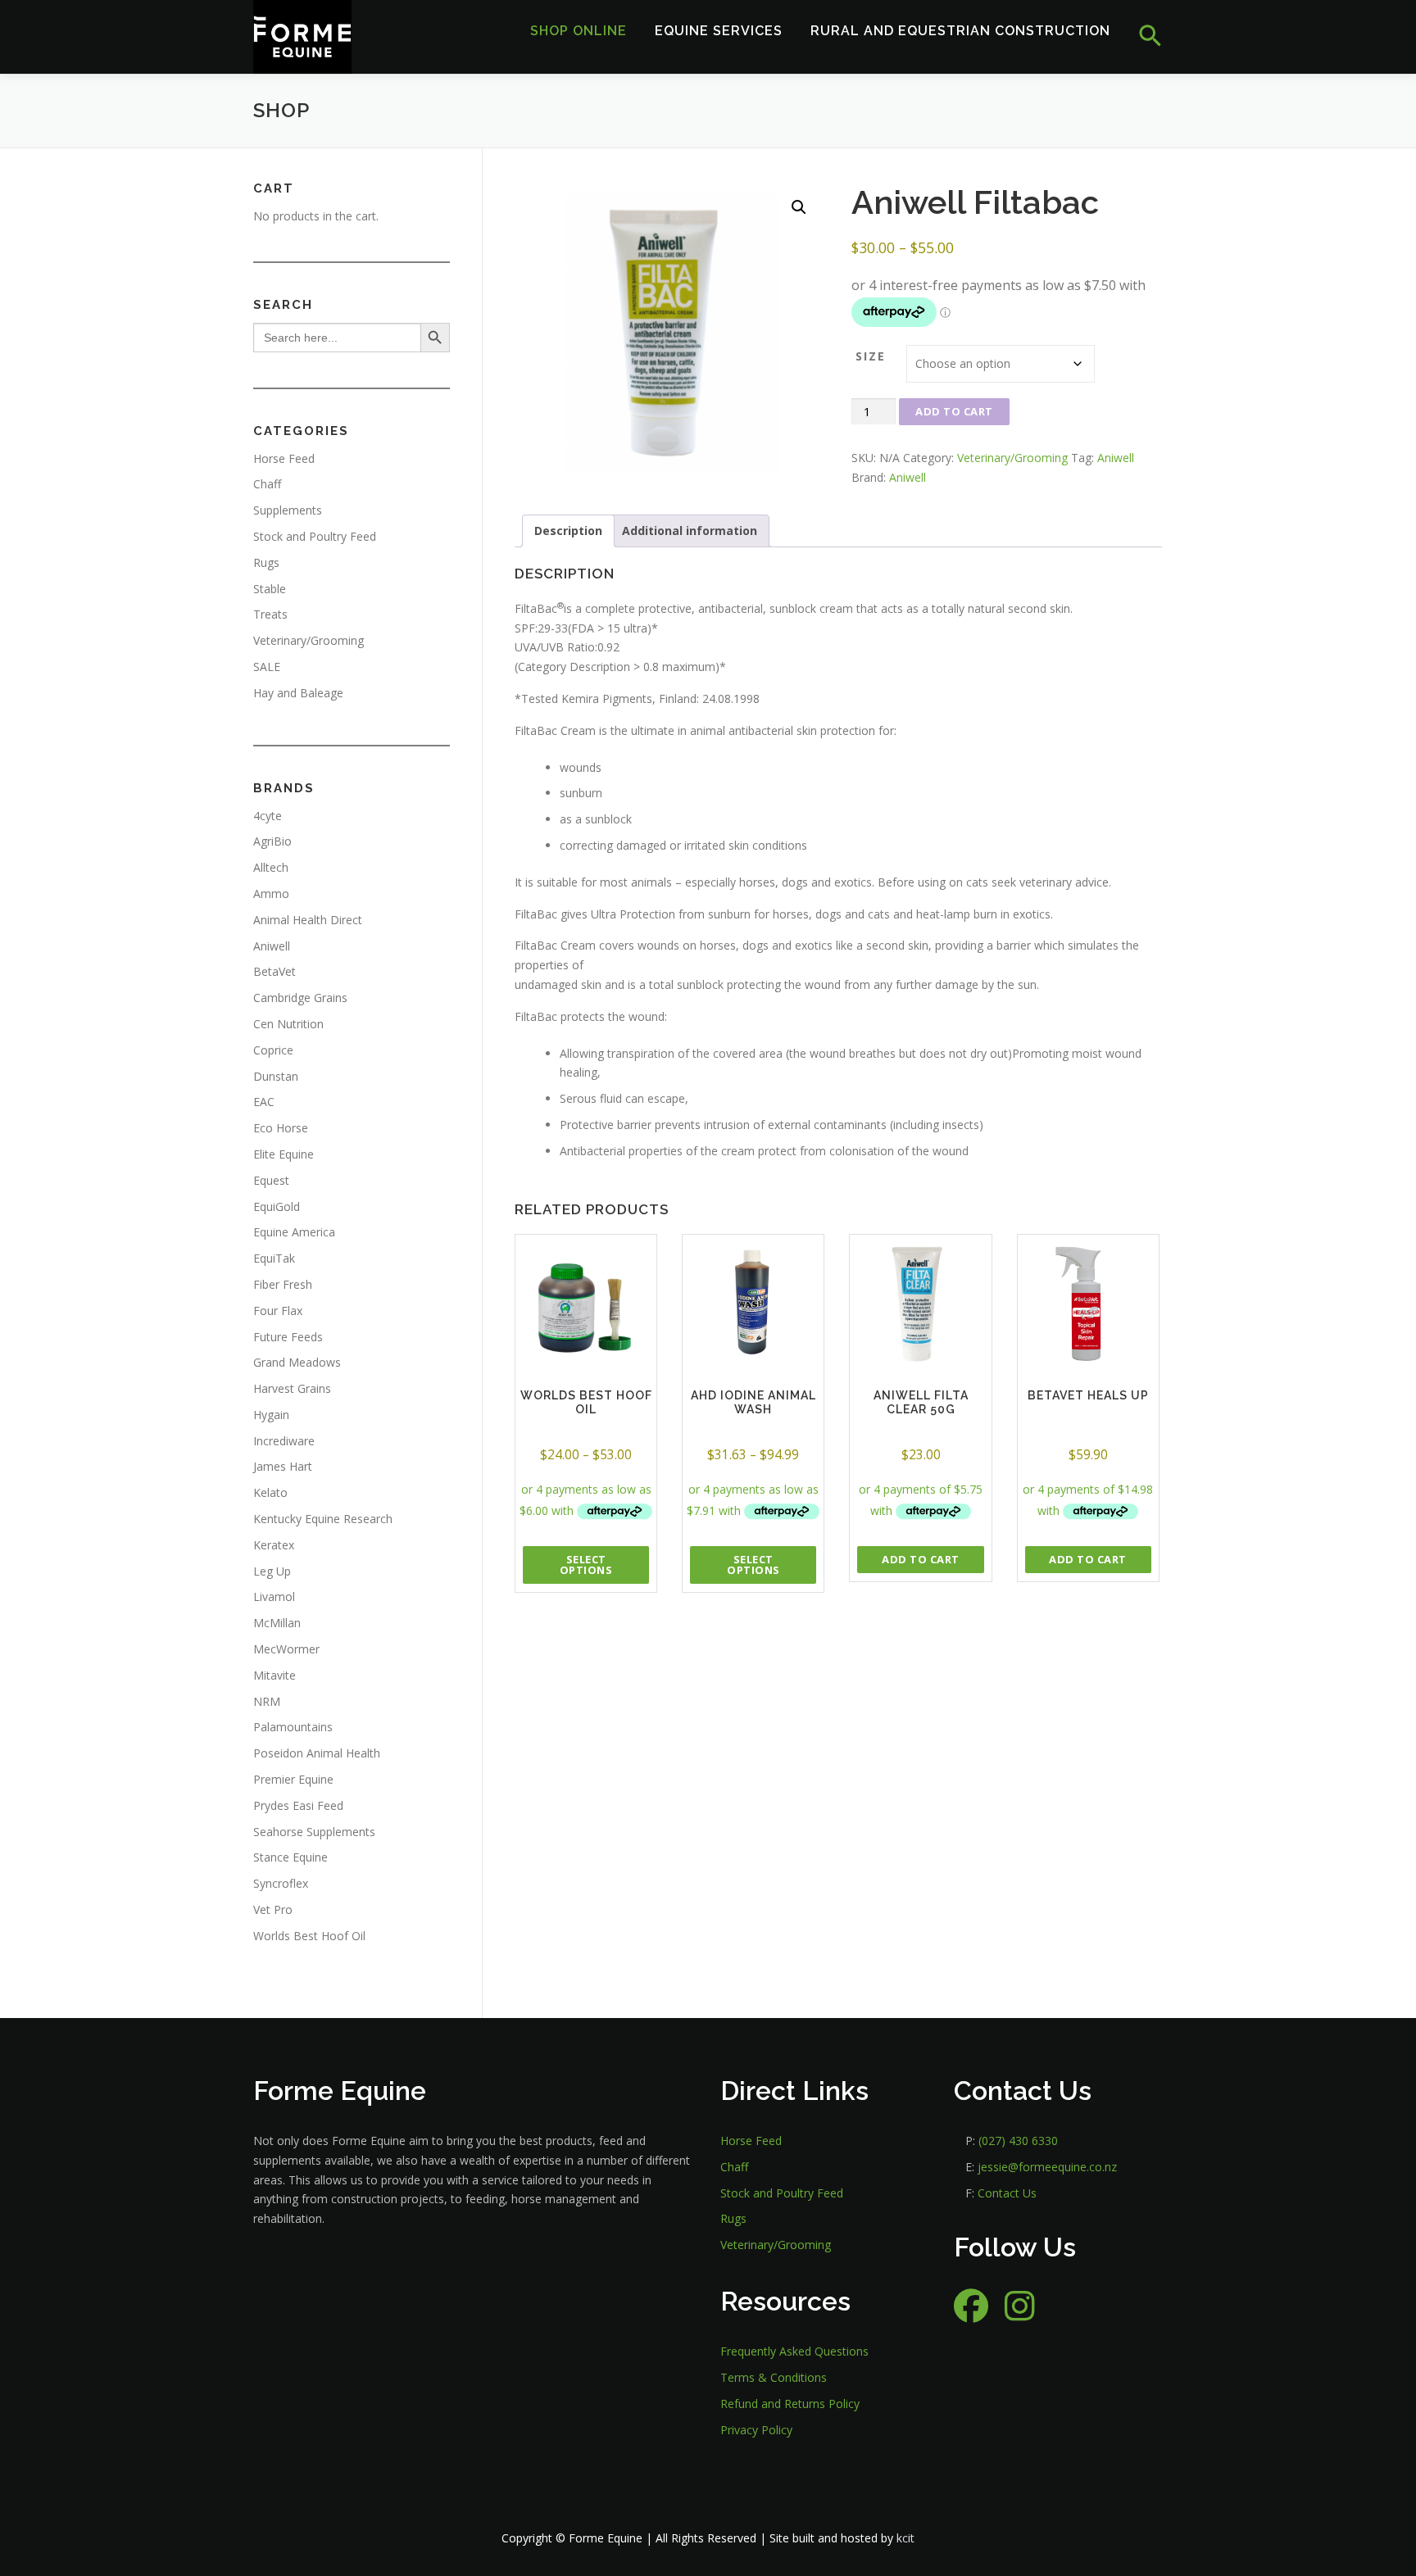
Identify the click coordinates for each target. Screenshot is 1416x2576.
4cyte (268, 816)
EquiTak (274, 1258)
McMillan (277, 1623)
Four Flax (278, 1311)
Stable (270, 589)
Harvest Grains (292, 1388)
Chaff (267, 484)
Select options (586, 1565)
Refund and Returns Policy (790, 2404)
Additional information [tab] (690, 531)
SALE (267, 667)
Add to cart (954, 411)
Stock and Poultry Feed (315, 536)
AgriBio (272, 841)
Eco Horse (281, 1128)
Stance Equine (290, 1857)
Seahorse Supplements (314, 1832)
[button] (1144, 36)
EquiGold (277, 1206)
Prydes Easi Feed (298, 1805)
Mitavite (275, 1675)
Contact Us (1007, 2193)
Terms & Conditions (774, 2377)
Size (871, 356)
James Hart (283, 1466)
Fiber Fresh (283, 1284)
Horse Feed (284, 458)
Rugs (266, 562)
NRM (267, 1701)
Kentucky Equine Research (323, 1519)
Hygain (271, 1415)
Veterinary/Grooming (1012, 458)
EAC (264, 1102)
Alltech (271, 867)
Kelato (270, 1492)
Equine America (294, 1232)
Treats (270, 614)
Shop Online (579, 31)
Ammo (271, 893)
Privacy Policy (756, 2430)
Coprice (273, 1050)
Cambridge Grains (300, 998)
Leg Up (272, 1571)
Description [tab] (568, 531)
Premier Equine (293, 1779)
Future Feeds (288, 1337)
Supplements (288, 510)
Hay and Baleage (298, 693)
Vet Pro (273, 1909)
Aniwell (1116, 458)
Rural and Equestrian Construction (960, 31)
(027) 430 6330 (1018, 2141)
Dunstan (276, 1076)
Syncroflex (281, 1883)
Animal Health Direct (308, 920)
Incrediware (284, 1441)
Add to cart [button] (921, 1559)
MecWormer (286, 1649)
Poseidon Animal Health (317, 1753)
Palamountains (293, 1727)
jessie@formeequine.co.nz (1047, 2167)
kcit (905, 2538)
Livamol (274, 1596)
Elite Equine (284, 1154)
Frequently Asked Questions (794, 2351)
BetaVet (275, 971)
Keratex (274, 1545)
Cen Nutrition (288, 1024)
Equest (271, 1180)
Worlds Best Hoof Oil (309, 1936)
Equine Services (719, 31)
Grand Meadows (297, 1362)
